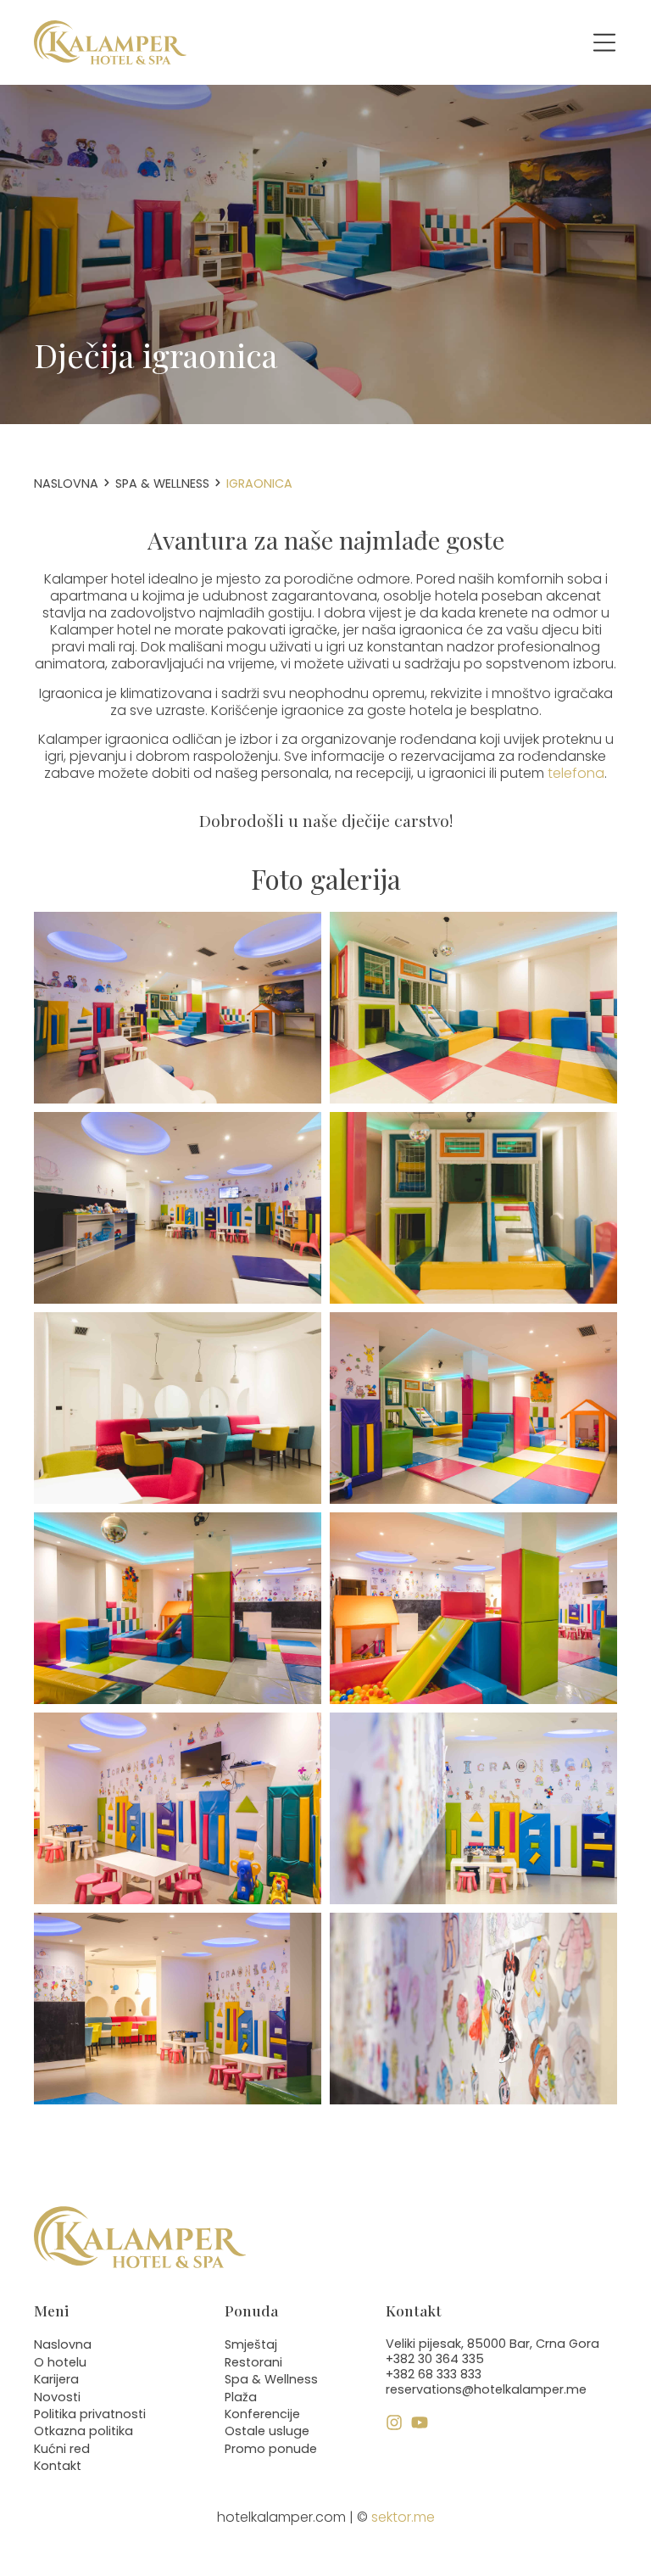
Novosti (57, 2397)
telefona (576, 773)
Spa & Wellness (162, 483)
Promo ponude (271, 2449)
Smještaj (251, 2344)
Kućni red (62, 2449)
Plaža (241, 2397)
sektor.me (403, 2517)
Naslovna (66, 483)
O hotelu (60, 2362)
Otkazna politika (83, 2431)
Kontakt (58, 2466)
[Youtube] (420, 2422)
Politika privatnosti (90, 2414)
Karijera (56, 2379)
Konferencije (262, 2414)
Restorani (253, 2362)
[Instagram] (394, 2422)
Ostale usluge (267, 2431)
